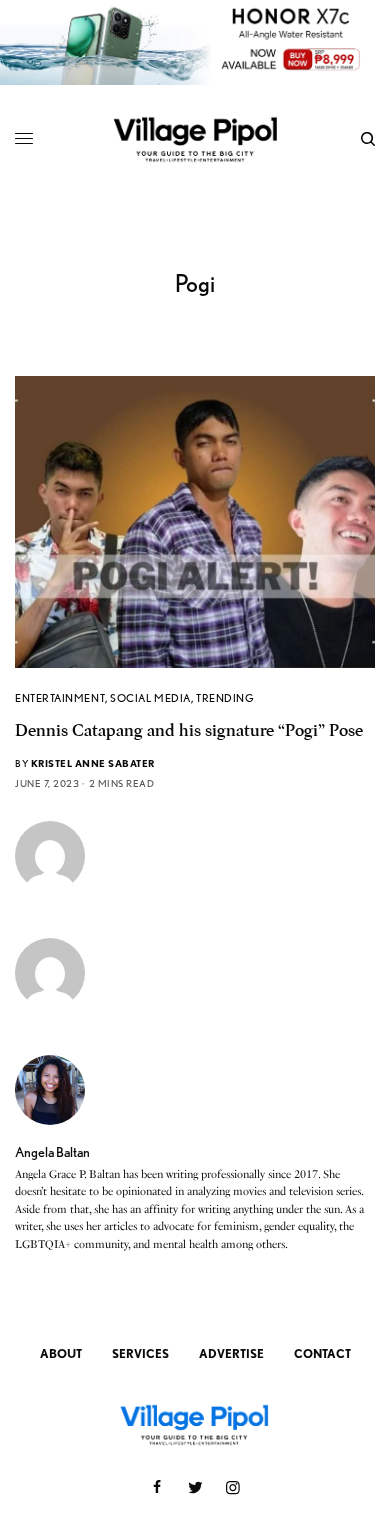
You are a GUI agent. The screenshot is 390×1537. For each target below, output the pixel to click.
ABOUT (61, 1353)
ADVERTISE (231, 1353)
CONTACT (322, 1353)
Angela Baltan (52, 1152)
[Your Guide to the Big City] (195, 138)
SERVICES (140, 1353)
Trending (225, 698)
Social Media (150, 698)
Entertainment (60, 698)
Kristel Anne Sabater (93, 763)
